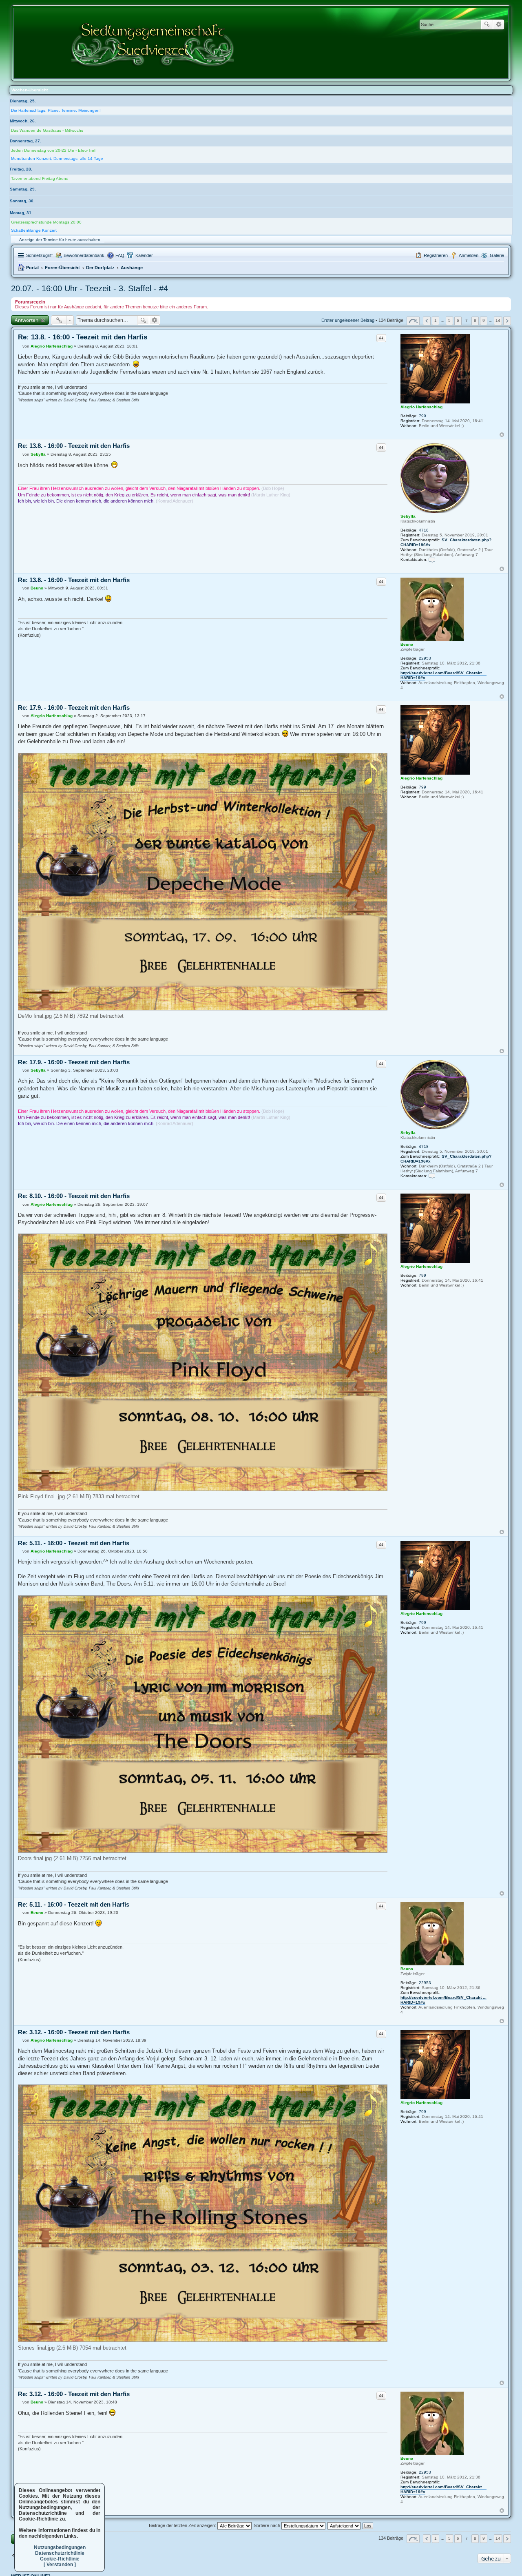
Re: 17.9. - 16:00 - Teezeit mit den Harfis (74, 708)
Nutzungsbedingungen (60, 2547)
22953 (425, 658)
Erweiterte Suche (499, 24)
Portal (32, 268)
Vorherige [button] (427, 321)
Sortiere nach (268, 2525)
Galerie (497, 255)
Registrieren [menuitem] (436, 255)
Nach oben (502, 435)
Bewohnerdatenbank (84, 255)
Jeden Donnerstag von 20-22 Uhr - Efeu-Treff (54, 150)
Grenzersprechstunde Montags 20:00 (46, 222)
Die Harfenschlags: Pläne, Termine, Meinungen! (56, 110)
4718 (424, 530)
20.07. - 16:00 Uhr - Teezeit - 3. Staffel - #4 (90, 288)
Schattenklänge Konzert (34, 230)
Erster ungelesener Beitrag (348, 321)
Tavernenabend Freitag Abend (40, 178)
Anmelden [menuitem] (469, 255)
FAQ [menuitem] (120, 255)
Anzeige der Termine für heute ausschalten (60, 240)
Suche (487, 24)
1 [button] (436, 320)
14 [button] (498, 320)
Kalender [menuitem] (144, 255)
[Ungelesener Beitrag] (20, 346)
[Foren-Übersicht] (153, 43)
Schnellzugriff (39, 255)
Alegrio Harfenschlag (421, 407)
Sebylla (408, 516)
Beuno (407, 644)
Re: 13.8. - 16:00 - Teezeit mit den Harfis (83, 337)
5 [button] (449, 320)
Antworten (27, 320)
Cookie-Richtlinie (60, 2559)
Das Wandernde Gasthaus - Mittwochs (47, 130)
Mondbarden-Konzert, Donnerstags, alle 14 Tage (57, 158)
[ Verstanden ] (60, 2565)
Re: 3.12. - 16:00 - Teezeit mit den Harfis (74, 2032)
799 (422, 416)
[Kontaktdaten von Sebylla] (432, 559)
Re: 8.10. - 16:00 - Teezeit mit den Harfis (74, 1196)
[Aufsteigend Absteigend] (344, 2525)
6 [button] (458, 320)
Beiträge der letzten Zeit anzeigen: (183, 2525)
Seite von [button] (413, 321)
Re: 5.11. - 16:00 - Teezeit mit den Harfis (74, 1543)
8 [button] (475, 320)
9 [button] (484, 320)
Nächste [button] (507, 321)
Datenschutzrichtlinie (60, 2553)
